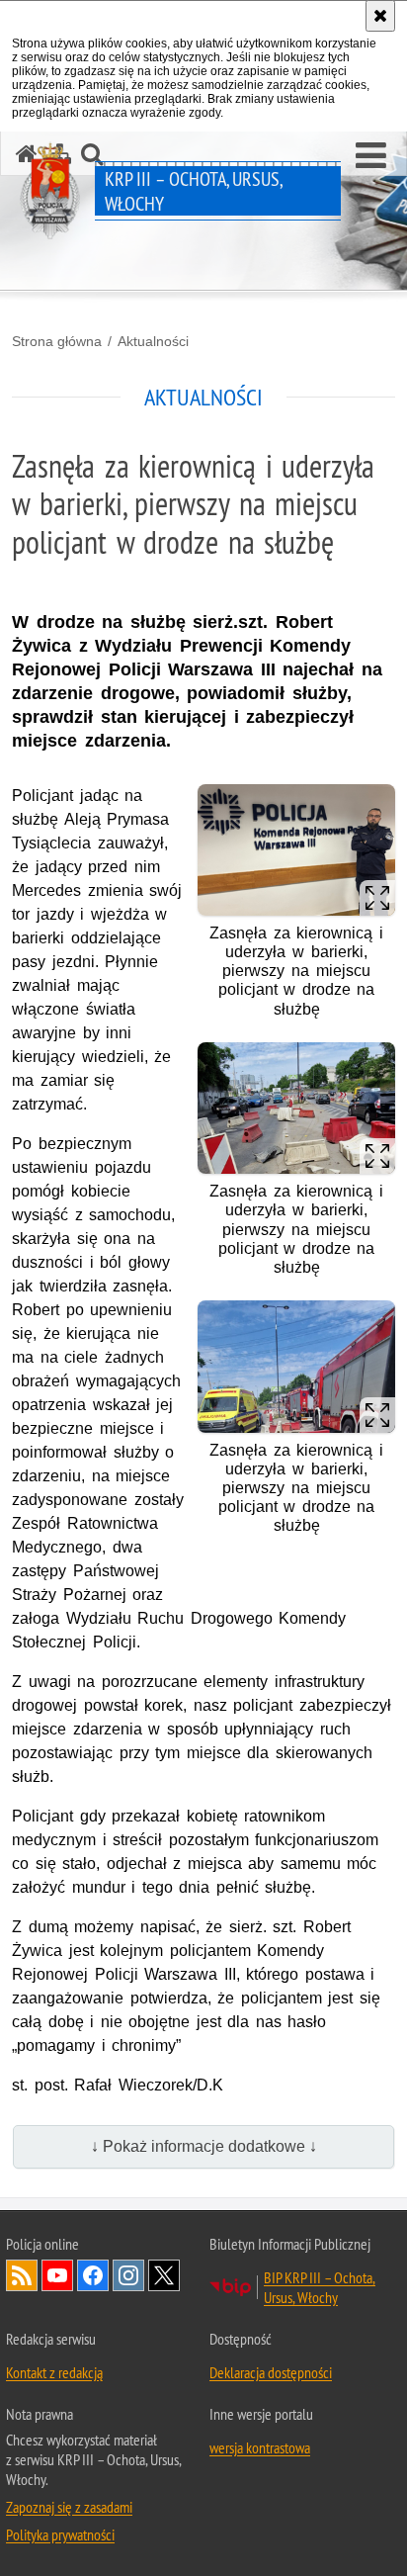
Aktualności (153, 341)
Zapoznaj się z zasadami (69, 2507)
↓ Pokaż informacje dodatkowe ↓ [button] (204, 2146)
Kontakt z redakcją (54, 2372)
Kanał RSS (22, 2275)
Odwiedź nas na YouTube (57, 2275)
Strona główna (57, 341)
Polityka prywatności (60, 2534)
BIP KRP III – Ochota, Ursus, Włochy (320, 2287)
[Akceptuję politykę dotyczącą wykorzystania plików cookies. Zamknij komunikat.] (380, 16)
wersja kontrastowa (260, 2447)
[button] (371, 156)
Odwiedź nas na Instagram (128, 2275)
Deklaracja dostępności (271, 2372)
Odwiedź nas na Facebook (93, 2275)
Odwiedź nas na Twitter (164, 2275)
